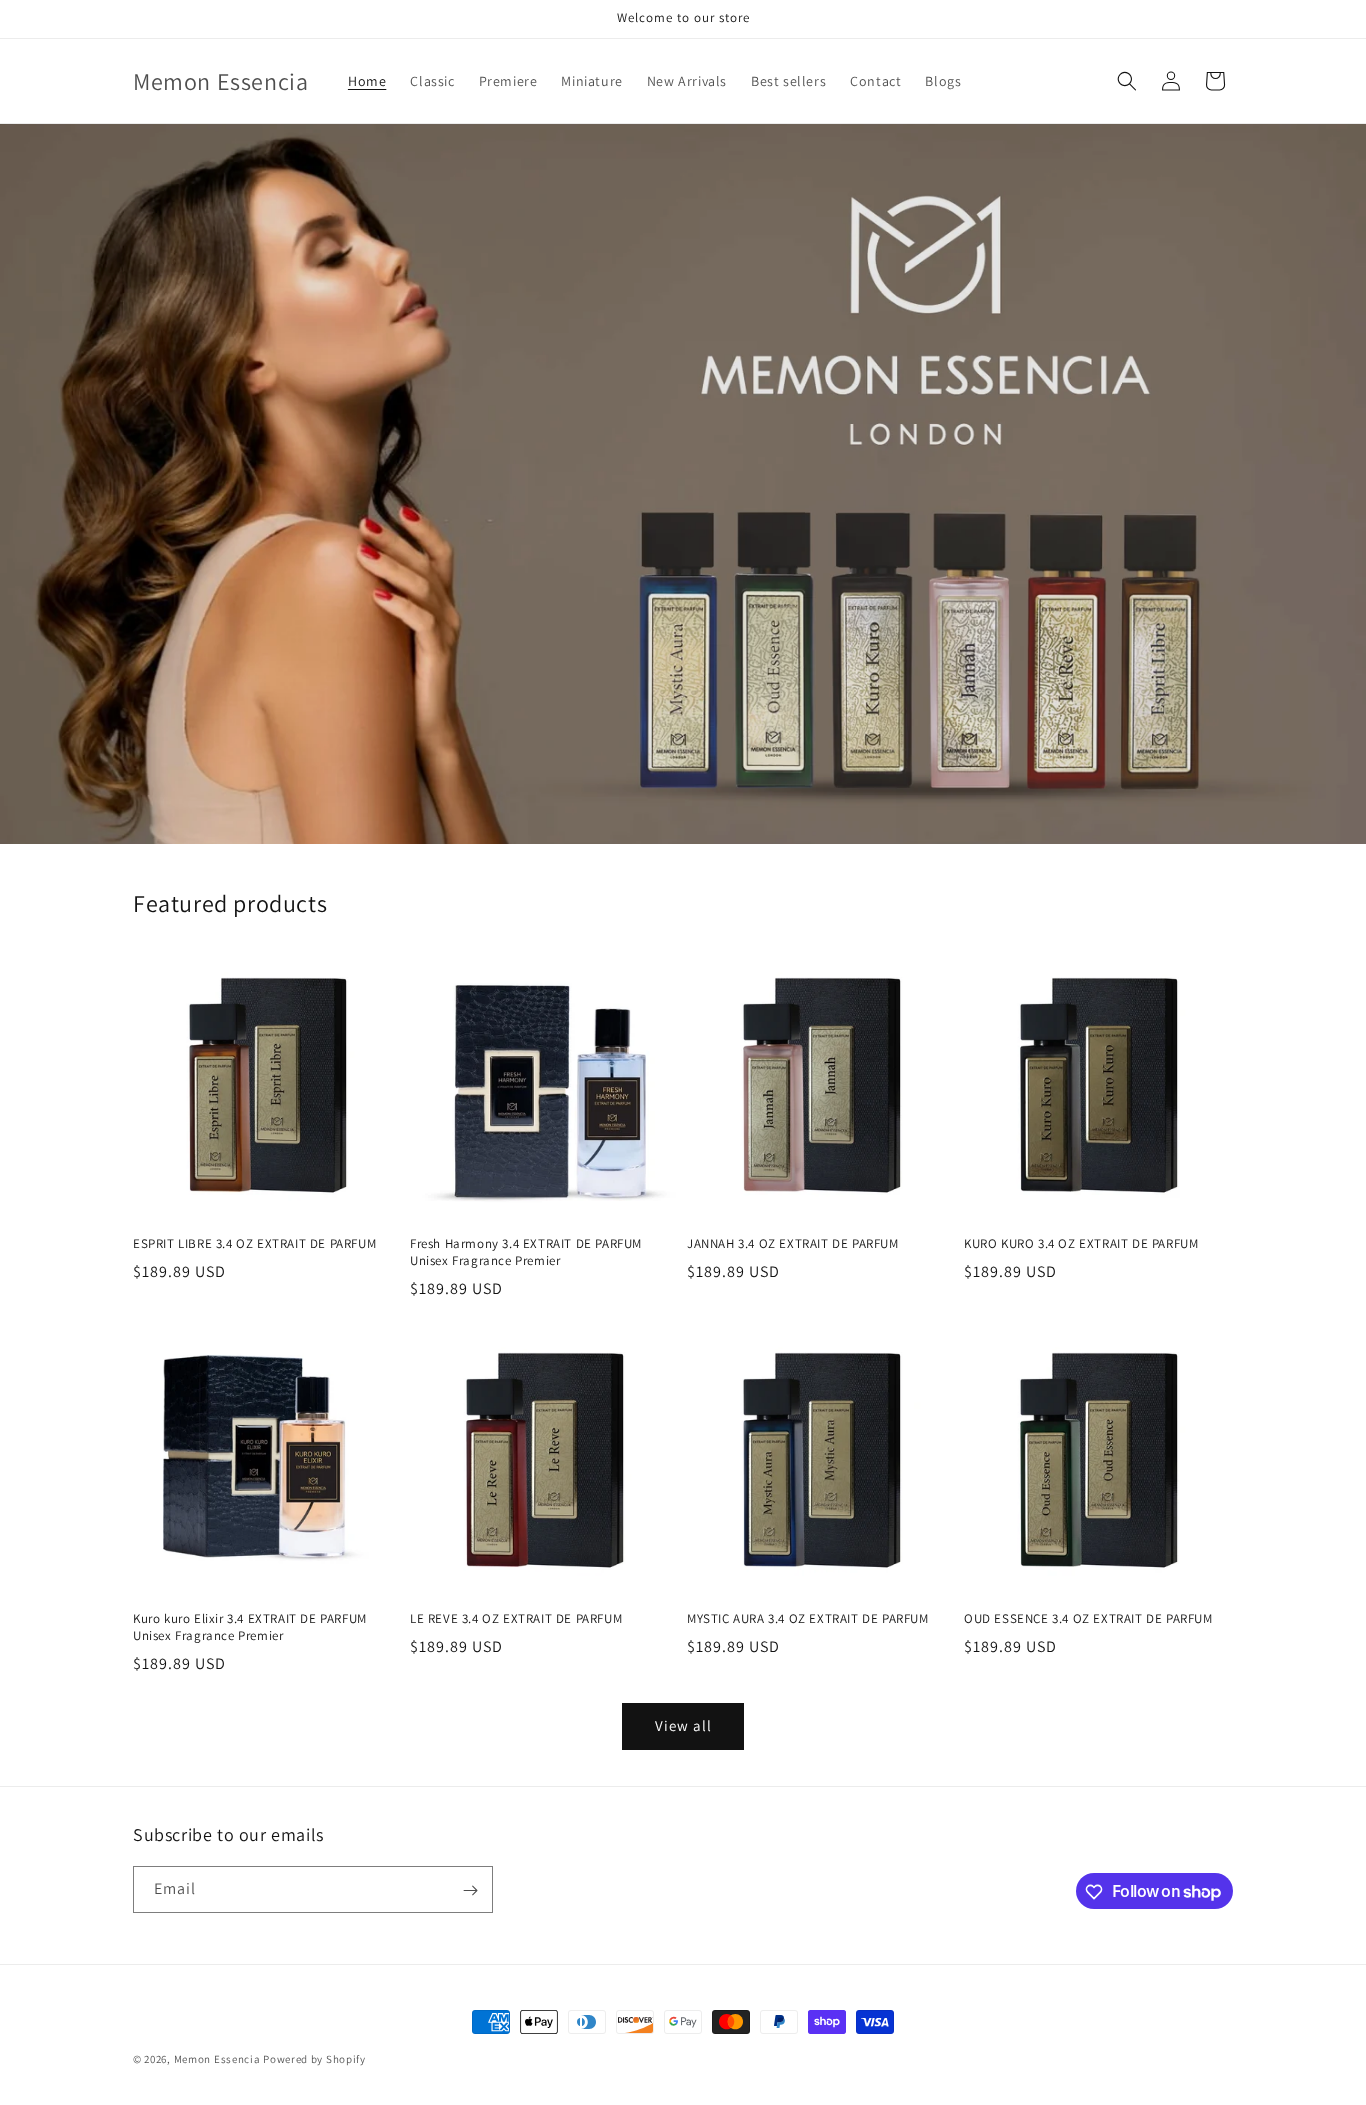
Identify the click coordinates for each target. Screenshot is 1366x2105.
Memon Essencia (217, 2059)
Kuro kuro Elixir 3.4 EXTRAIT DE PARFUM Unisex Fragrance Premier (250, 1627)
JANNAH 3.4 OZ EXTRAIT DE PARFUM (793, 1244)
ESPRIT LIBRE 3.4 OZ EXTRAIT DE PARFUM (254, 1244)
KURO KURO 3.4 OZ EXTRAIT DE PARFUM (1081, 1244)
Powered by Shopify (314, 2059)
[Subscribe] (470, 1890)
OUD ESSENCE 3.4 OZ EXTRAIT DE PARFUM (1088, 1619)
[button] (1127, 81)
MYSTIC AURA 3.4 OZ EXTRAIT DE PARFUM (808, 1619)
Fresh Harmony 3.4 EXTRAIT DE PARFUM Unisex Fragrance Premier (526, 1252)
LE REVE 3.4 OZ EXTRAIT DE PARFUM (516, 1619)
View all (683, 1726)
